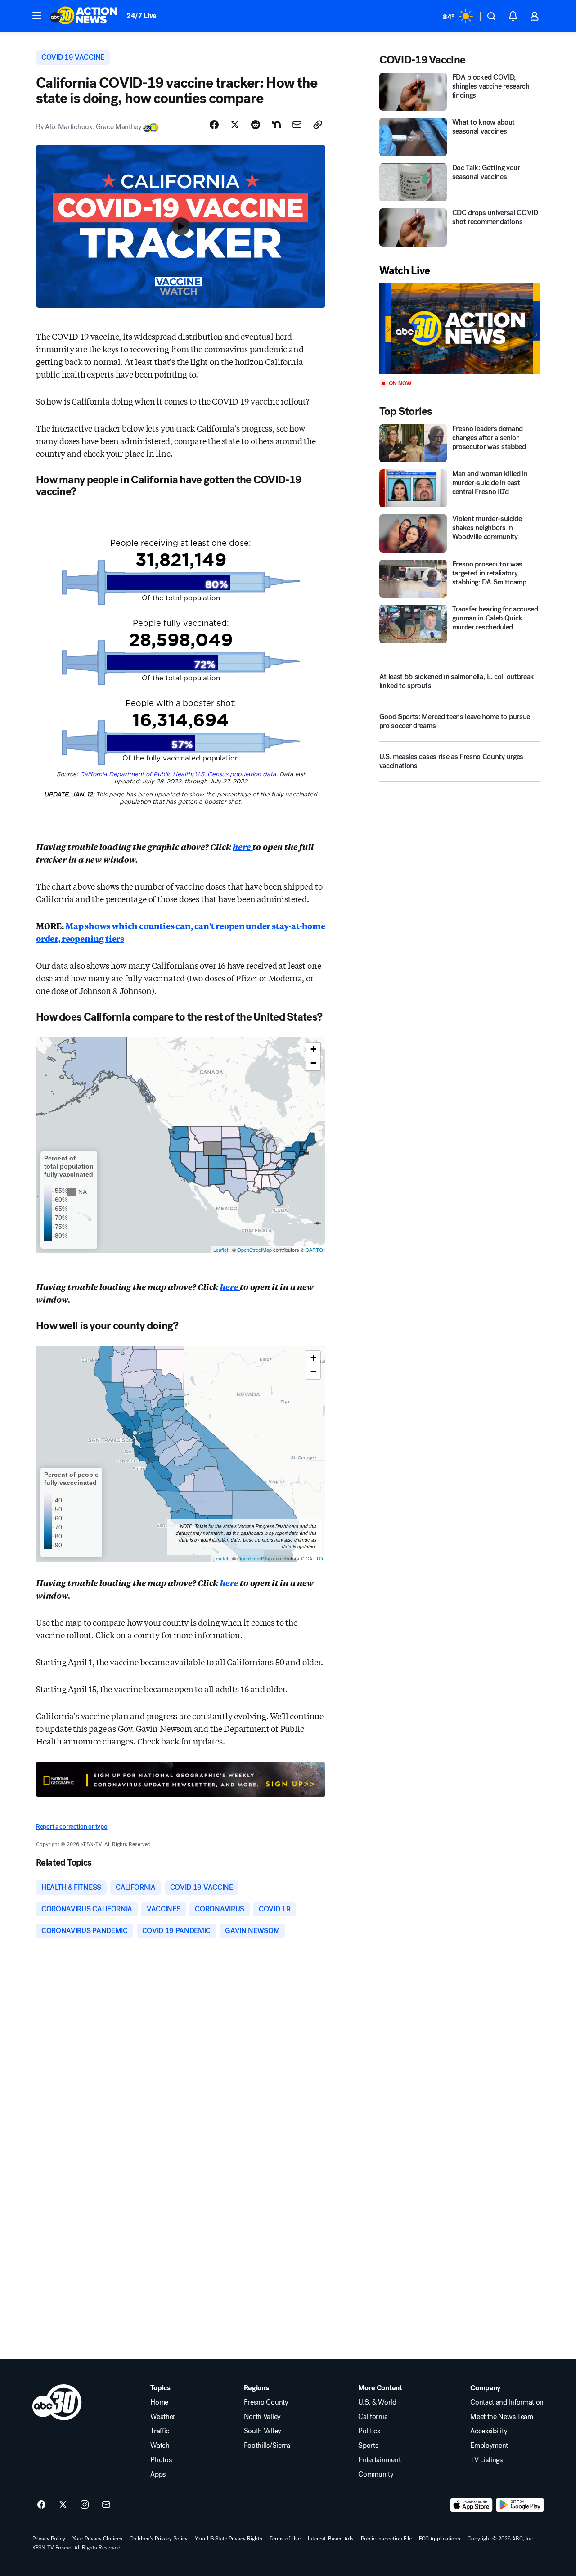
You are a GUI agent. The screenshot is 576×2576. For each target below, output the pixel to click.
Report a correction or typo (72, 1827)
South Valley (263, 2431)
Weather (163, 2417)
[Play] (460, 329)
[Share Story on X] (235, 125)
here (243, 846)
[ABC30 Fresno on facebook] (41, 2505)
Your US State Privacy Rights (229, 2539)
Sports (368, 2446)
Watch (160, 2446)
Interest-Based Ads (331, 2539)
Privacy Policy (49, 2539)
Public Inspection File (386, 2539)
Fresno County (266, 2402)
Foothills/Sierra (267, 2446)
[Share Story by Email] (297, 125)
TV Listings (486, 2460)
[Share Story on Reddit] (256, 125)
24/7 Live (142, 16)
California (373, 2417)
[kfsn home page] (57, 2402)
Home (159, 2402)
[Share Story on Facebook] (214, 125)
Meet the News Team (502, 2417)
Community (376, 2474)
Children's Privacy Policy (159, 2539)
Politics (369, 2431)
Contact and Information (507, 2402)
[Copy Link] (318, 125)
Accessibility (489, 2431)
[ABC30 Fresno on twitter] (63, 2505)
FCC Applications (440, 2539)
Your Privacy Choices (97, 2539)
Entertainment (379, 2460)
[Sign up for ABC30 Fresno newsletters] (106, 2505)
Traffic (160, 2431)
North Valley (262, 2417)
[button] (37, 15)
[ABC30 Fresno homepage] (84, 16)
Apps (158, 2474)
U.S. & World (377, 2402)
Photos (161, 2460)
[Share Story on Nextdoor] (276, 125)
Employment (489, 2446)
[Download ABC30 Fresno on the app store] (472, 2505)
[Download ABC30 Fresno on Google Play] (520, 2505)
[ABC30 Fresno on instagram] (85, 2505)
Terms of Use (285, 2539)
